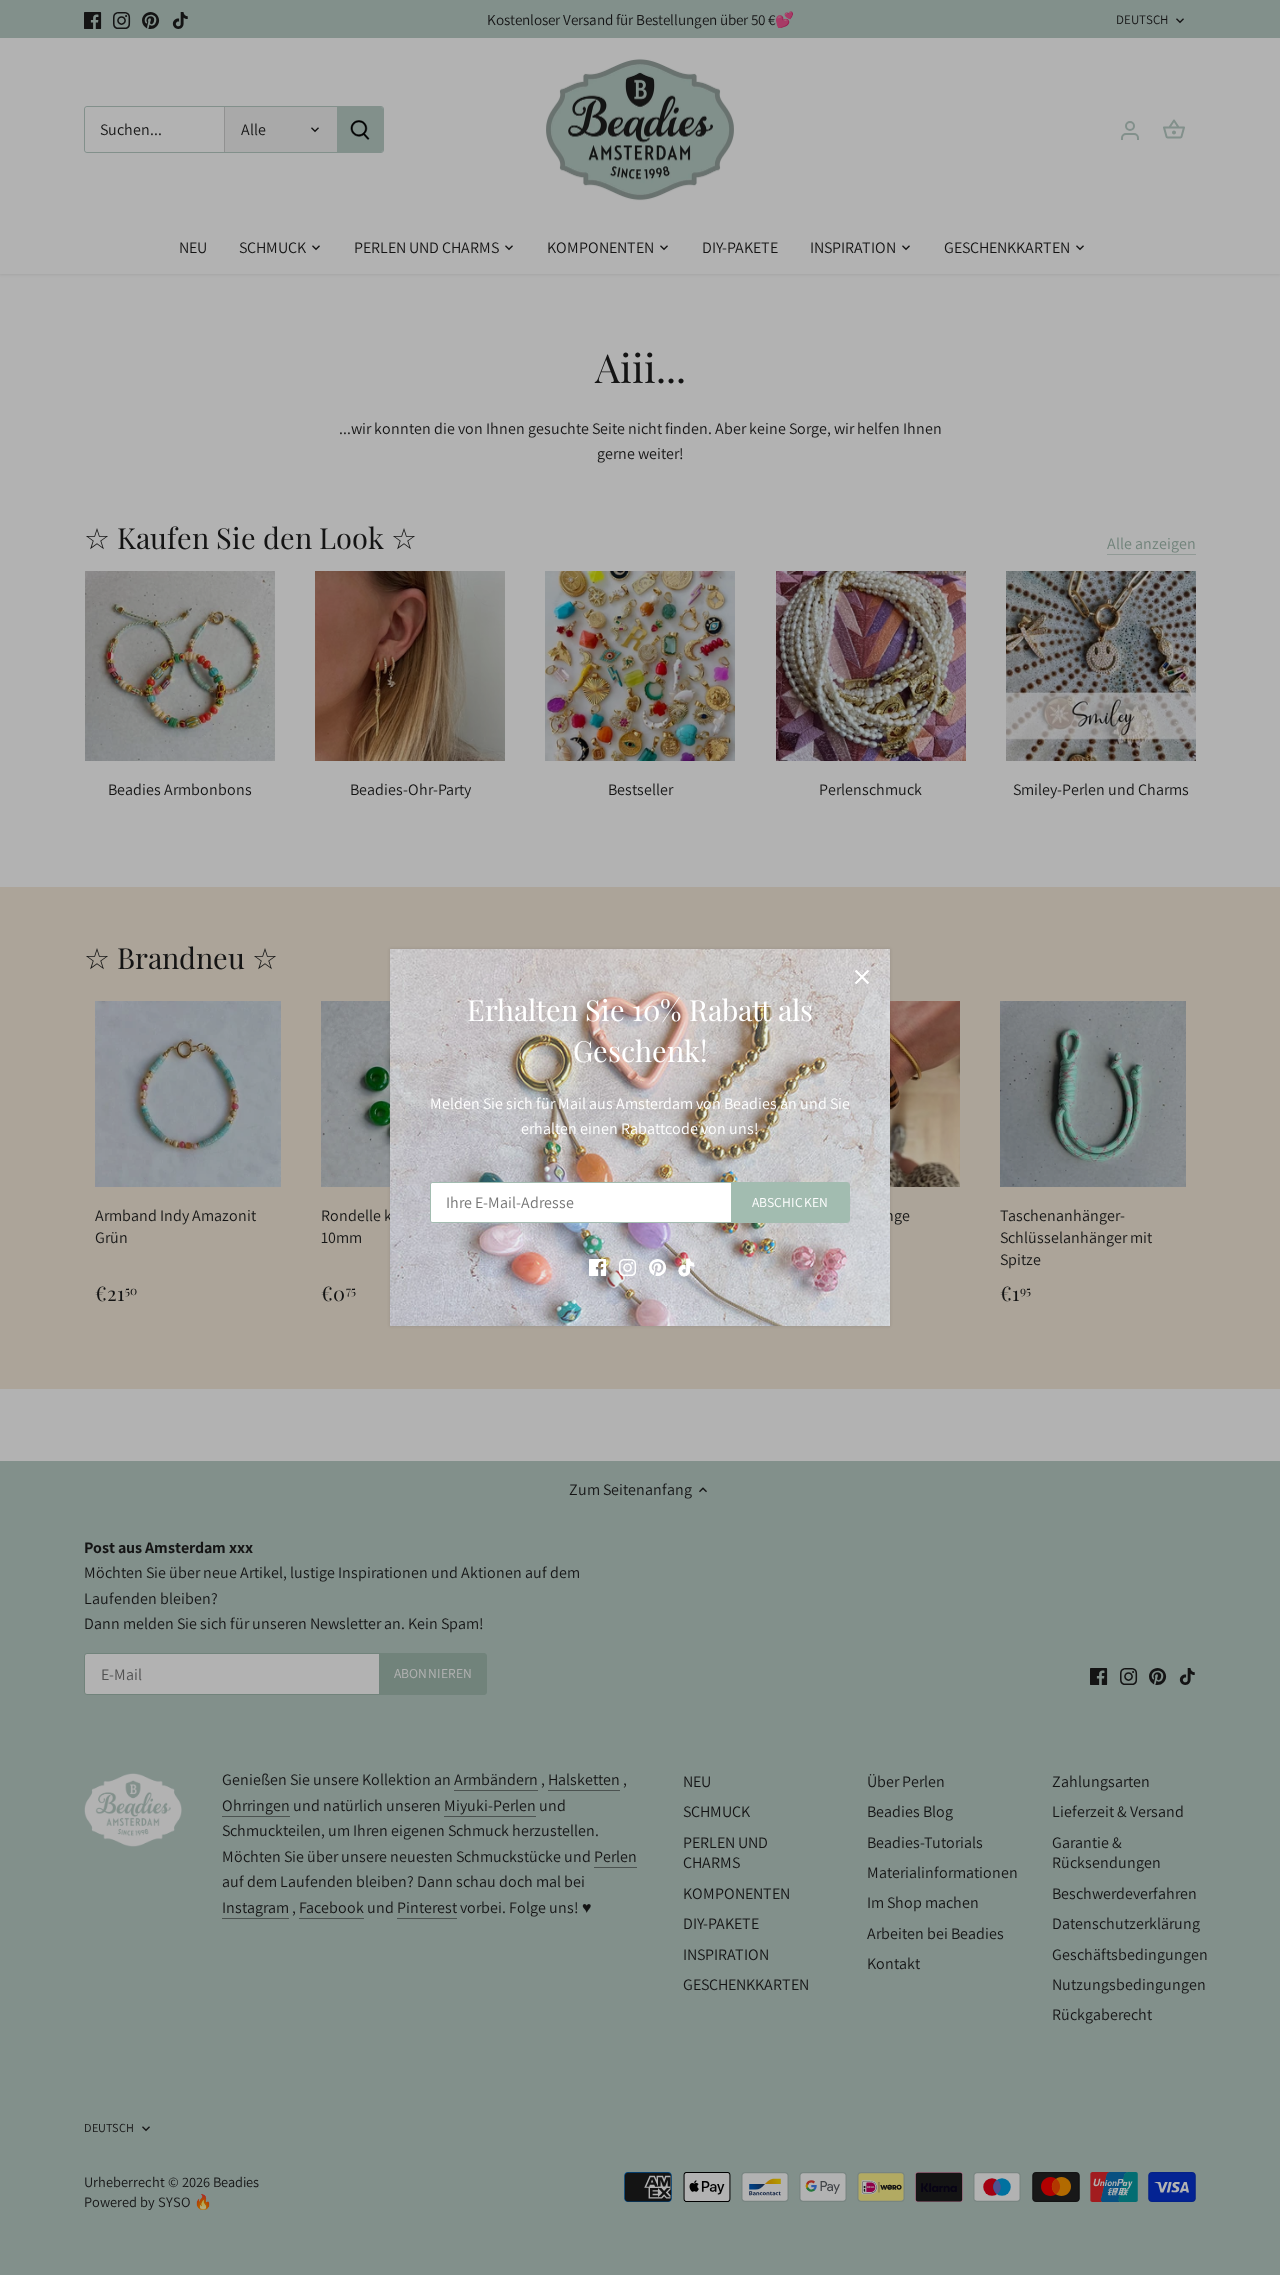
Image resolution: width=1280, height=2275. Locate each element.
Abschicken (790, 1202)
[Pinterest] (657, 1266)
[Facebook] (597, 1266)
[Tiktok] (686, 1266)
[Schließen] (862, 977)
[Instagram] (627, 1266)
